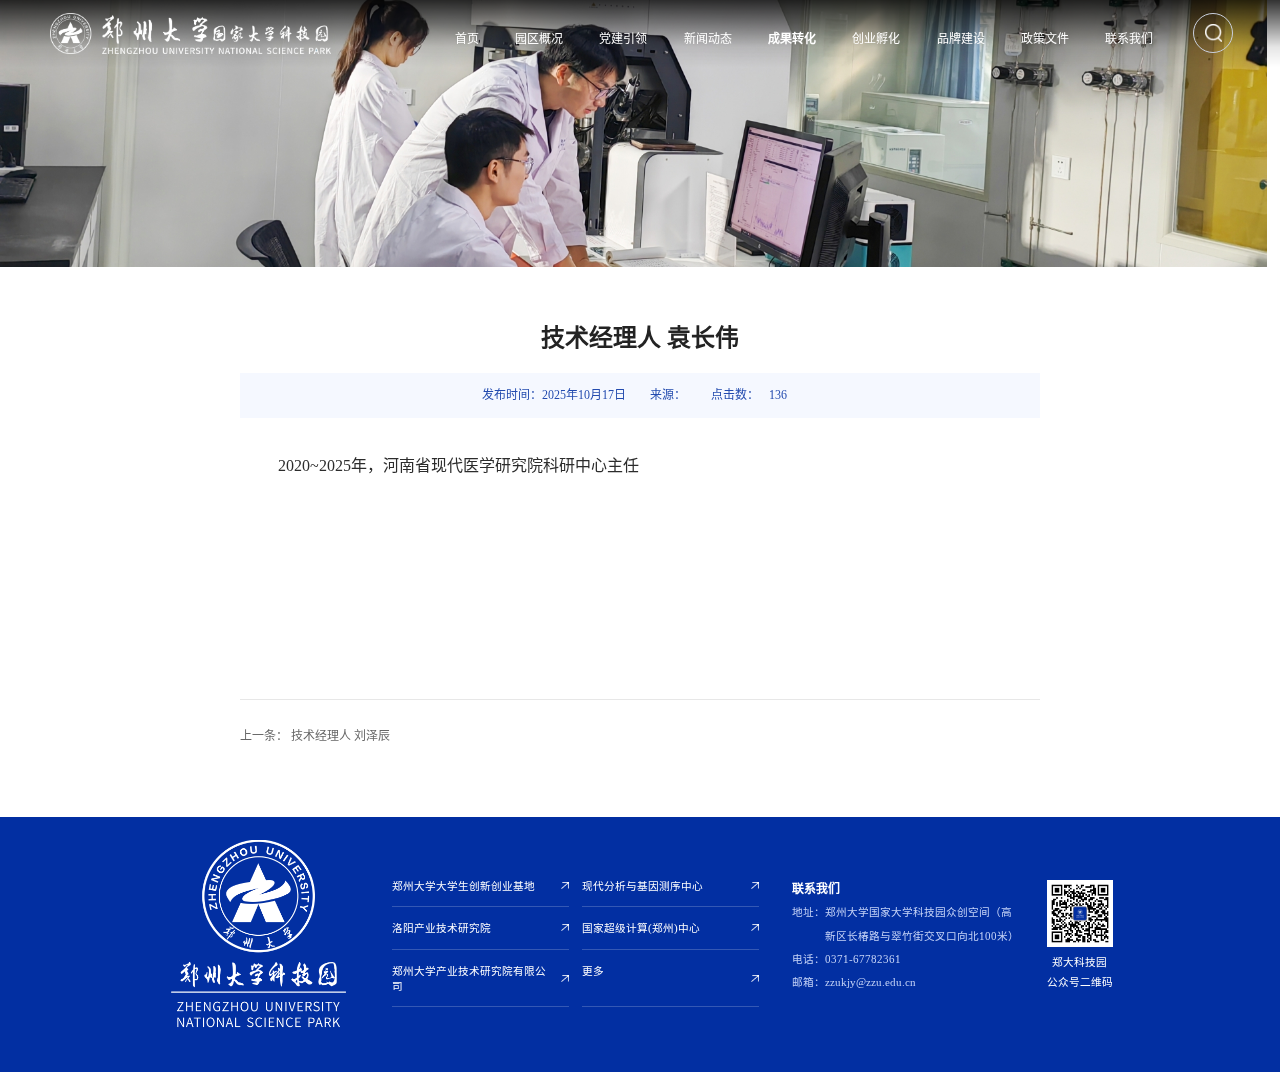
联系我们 (1129, 39)
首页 (467, 39)
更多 (593, 971)
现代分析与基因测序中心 (642, 886)
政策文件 (1045, 39)
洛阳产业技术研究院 (441, 928)
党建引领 (623, 39)
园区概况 (539, 39)
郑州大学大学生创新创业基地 (463, 886)
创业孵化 (876, 39)
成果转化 (792, 39)
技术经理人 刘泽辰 (315, 736)
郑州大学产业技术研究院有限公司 (469, 979)
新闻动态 (708, 39)
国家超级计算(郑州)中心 (641, 928)
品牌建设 (961, 39)
